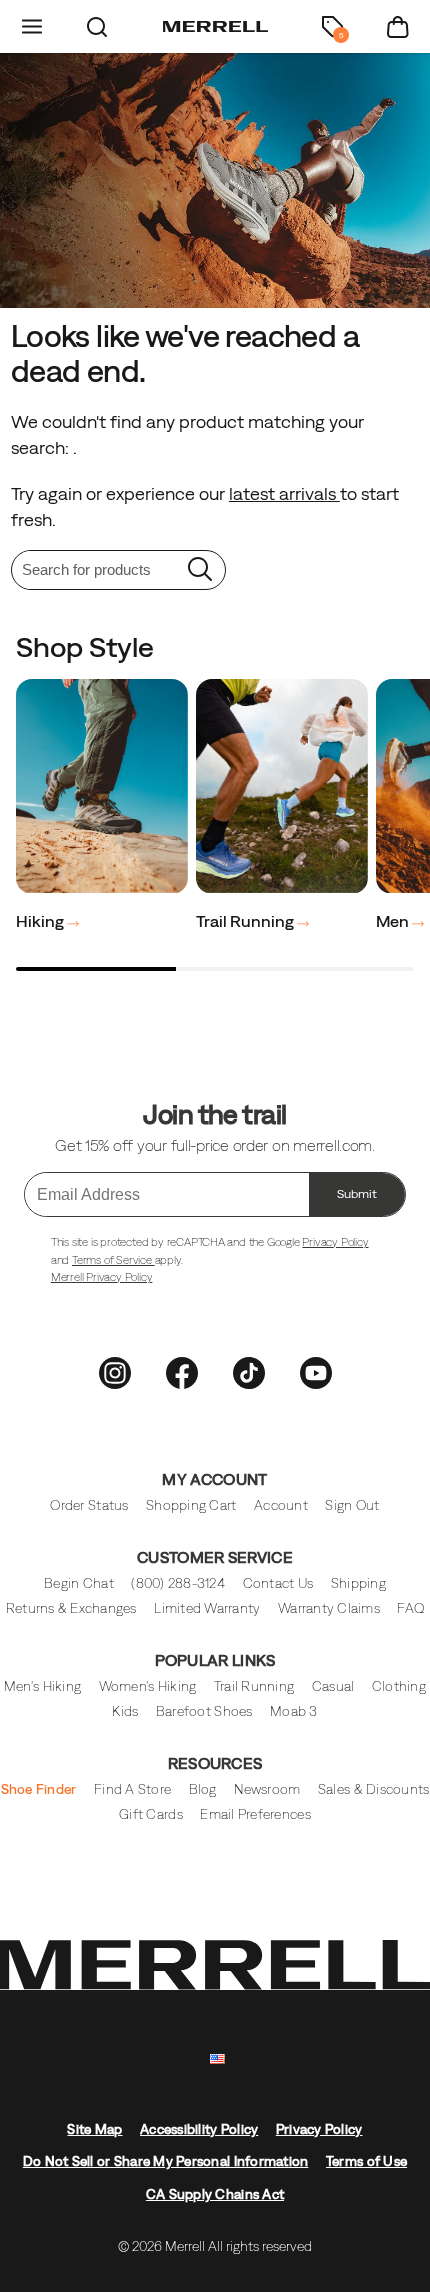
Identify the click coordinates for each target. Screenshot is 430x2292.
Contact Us (278, 1583)
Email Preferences (255, 1814)
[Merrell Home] (215, 27)
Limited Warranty (207, 1608)
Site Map (94, 2129)
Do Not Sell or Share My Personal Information (166, 2161)
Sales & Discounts (373, 1789)
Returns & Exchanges (71, 1608)
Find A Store (132, 1789)
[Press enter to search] (200, 570)
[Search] (97, 26)
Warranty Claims (329, 1608)
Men (394, 921)
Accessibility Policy (199, 2129)
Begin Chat (79, 1583)
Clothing (399, 1686)
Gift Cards (151, 1814)
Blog (203, 1789)
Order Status (89, 1505)
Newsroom (267, 1789)
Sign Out (352, 1505)
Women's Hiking (148, 1686)
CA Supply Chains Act (215, 2194)
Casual (333, 1686)
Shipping (358, 1583)
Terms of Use (366, 2161)
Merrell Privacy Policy (102, 1277)
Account (281, 1505)
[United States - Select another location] (218, 2059)
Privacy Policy (335, 1242)
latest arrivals (284, 493)
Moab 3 (294, 1711)
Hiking (41, 921)
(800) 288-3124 (178, 1583)
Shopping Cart (191, 1505)
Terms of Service (113, 1260)
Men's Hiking (42, 1686)
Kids (125, 1711)
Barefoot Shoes (204, 1711)
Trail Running (246, 921)
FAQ (410, 1608)
